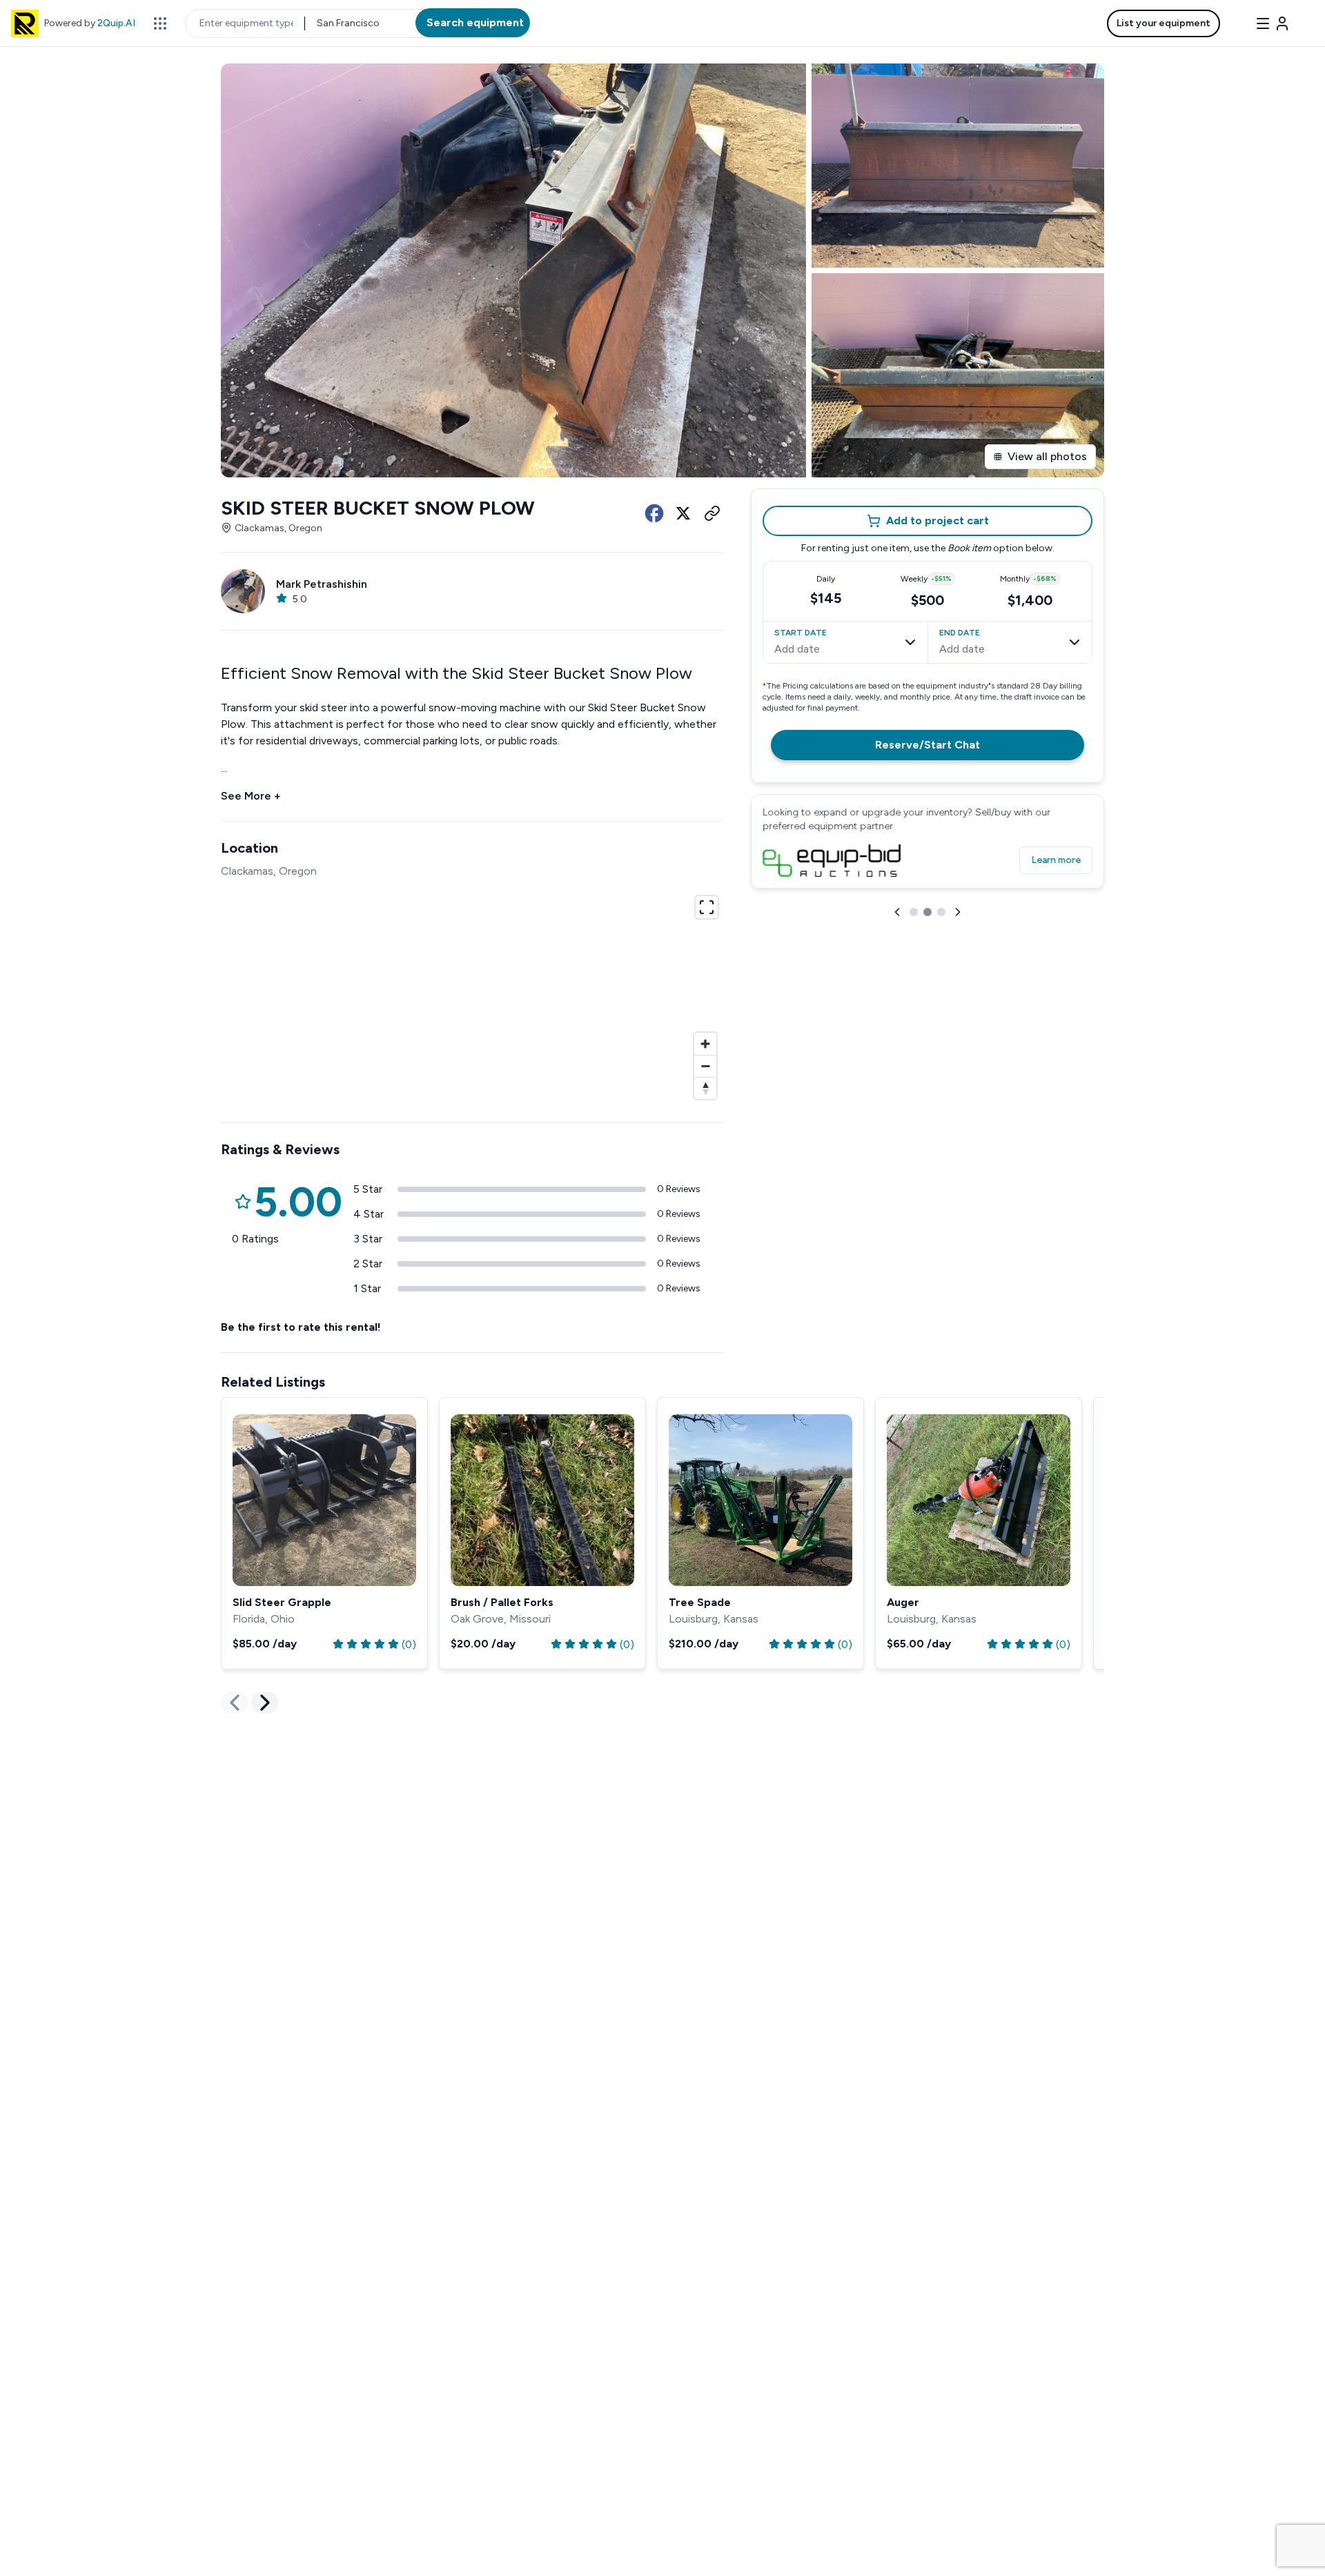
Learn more (1056, 860)
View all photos (1047, 456)
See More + (251, 796)
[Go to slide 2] (927, 912)
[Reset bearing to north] (705, 1088)
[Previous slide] (897, 912)
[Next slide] (958, 912)
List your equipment (1164, 23)
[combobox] (318, 23)
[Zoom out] (705, 1066)
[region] (472, 995)
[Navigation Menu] (1273, 23)
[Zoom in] (705, 1044)
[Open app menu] (160, 23)
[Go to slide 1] (914, 912)
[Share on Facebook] (654, 513)
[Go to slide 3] (941, 912)
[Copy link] (712, 513)
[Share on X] (683, 513)
